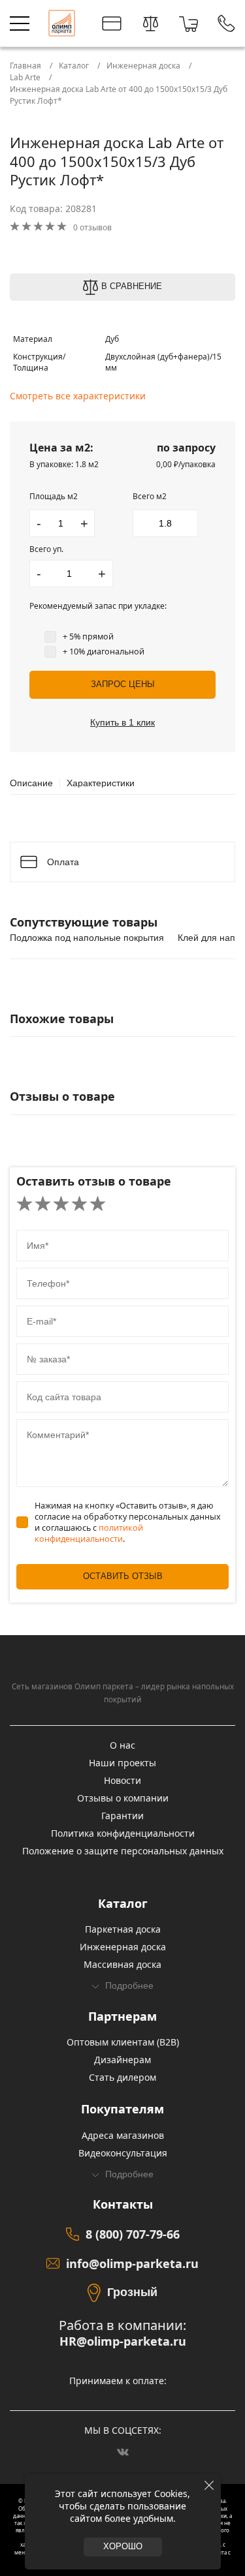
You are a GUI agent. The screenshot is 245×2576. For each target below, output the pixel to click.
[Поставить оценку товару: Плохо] (43, 1204)
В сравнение (132, 286)
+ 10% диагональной (104, 652)
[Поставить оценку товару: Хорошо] (79, 1204)
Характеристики (101, 783)
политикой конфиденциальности (89, 1533)
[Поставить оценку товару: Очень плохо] (24, 1204)
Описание (31, 783)
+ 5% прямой (88, 636)
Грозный (132, 2292)
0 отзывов (92, 227)
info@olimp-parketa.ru (132, 2263)
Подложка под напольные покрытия (87, 938)
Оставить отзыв (123, 1576)
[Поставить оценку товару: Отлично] (98, 1204)
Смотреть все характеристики (78, 396)
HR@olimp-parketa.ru (123, 2341)
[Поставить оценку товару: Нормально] (61, 1204)
